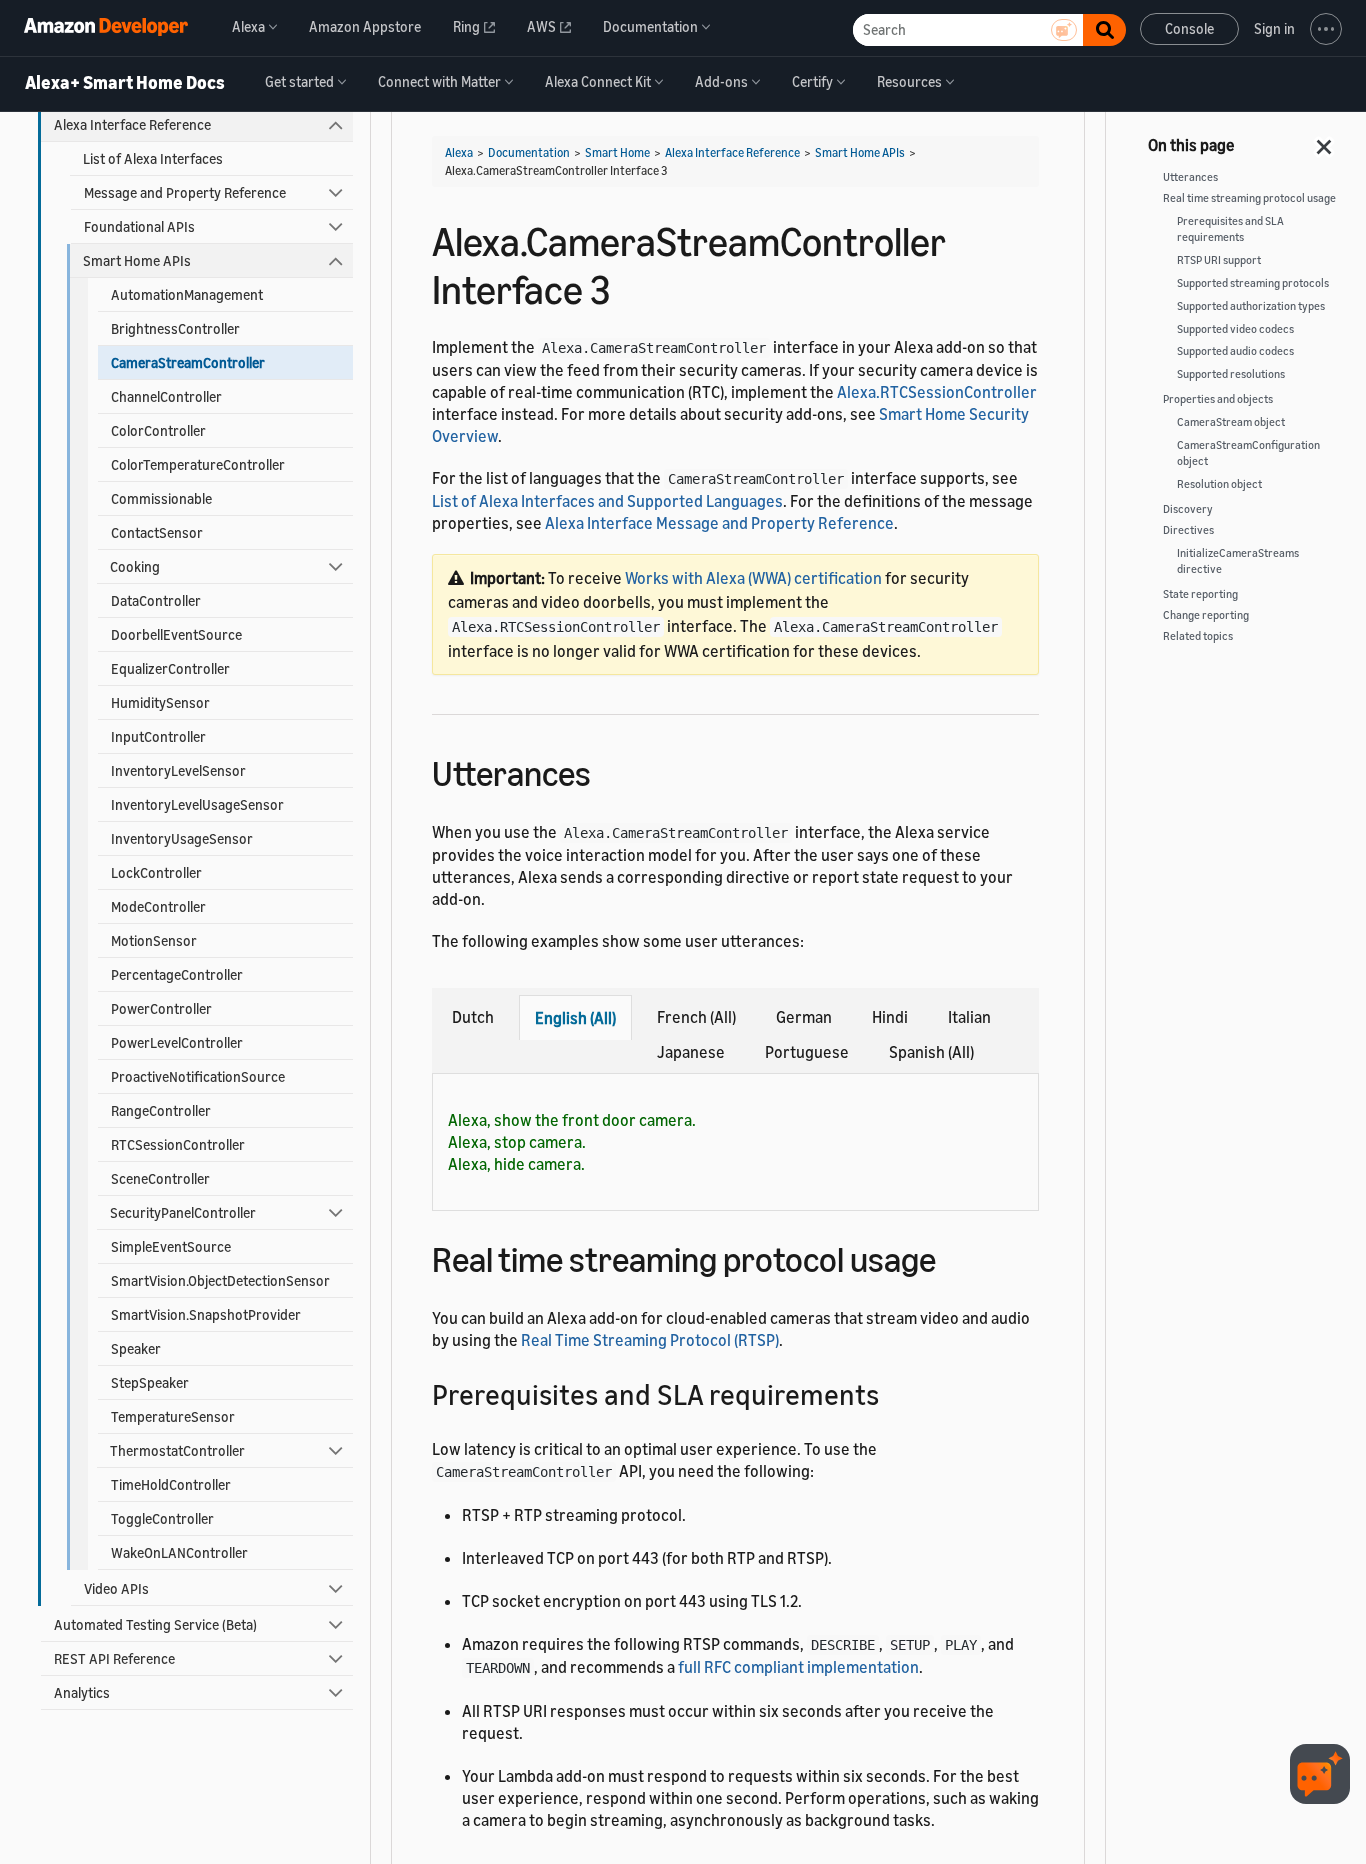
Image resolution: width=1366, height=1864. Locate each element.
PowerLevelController (177, 1042)
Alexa (459, 152)
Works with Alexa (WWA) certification (753, 578)
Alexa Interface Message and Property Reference (719, 523)
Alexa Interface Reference (132, 124)
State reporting (1200, 594)
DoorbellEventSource (176, 634)
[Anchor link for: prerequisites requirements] (893, 1393)
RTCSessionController (178, 1144)
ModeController (158, 906)
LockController (156, 872)
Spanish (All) (931, 1052)
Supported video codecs (1235, 329)
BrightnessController (175, 328)
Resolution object (1219, 484)
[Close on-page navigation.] (1325, 141)
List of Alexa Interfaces (153, 158)
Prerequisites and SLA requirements (1230, 229)
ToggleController (162, 1518)
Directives (1188, 530)
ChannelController (166, 396)
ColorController (158, 430)
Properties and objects (1218, 399)
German (804, 1017)
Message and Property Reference (185, 192)
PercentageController (177, 974)
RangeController (161, 1110)
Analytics (82, 1692)
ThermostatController (177, 1450)
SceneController (160, 1178)
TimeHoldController (171, 1484)
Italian (969, 1017)
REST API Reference (114, 1658)
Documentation (529, 152)
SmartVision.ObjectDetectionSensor (220, 1280)
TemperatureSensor (173, 1416)
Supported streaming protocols (1253, 283)
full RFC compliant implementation (798, 1667)
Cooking (135, 566)
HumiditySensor (160, 702)
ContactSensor (157, 532)
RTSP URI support (1219, 260)
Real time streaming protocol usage (1249, 198)
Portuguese (807, 1052)
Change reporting (1206, 615)
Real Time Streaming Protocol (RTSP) (650, 1340)
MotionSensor (154, 940)
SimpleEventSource (171, 1246)
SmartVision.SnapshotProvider (206, 1314)
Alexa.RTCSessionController (937, 392)
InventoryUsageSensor (182, 838)
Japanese (691, 1052)
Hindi (890, 1017)
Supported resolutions (1231, 374)
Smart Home (617, 152)
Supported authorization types (1251, 306)
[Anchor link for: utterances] (608, 770)
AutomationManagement (187, 294)
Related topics (1198, 636)
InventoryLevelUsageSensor (197, 804)
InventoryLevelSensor (178, 770)
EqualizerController (170, 668)
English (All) (575, 1018)
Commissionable (161, 498)
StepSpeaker (150, 1382)
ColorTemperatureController (198, 464)
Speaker (136, 1348)
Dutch (473, 1017)
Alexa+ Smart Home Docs (125, 83)
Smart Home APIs (137, 260)
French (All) (696, 1017)
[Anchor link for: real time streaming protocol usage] (953, 1256)
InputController (158, 736)
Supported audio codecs (1235, 351)
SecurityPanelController (183, 1212)
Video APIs (116, 1588)
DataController (156, 600)
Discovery (1188, 509)
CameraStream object (1231, 422)
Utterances (1190, 177)
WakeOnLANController (179, 1552)
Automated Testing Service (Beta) (155, 1624)
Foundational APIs (139, 226)
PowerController (161, 1008)
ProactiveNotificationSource (198, 1076)
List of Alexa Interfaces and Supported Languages (607, 501)
